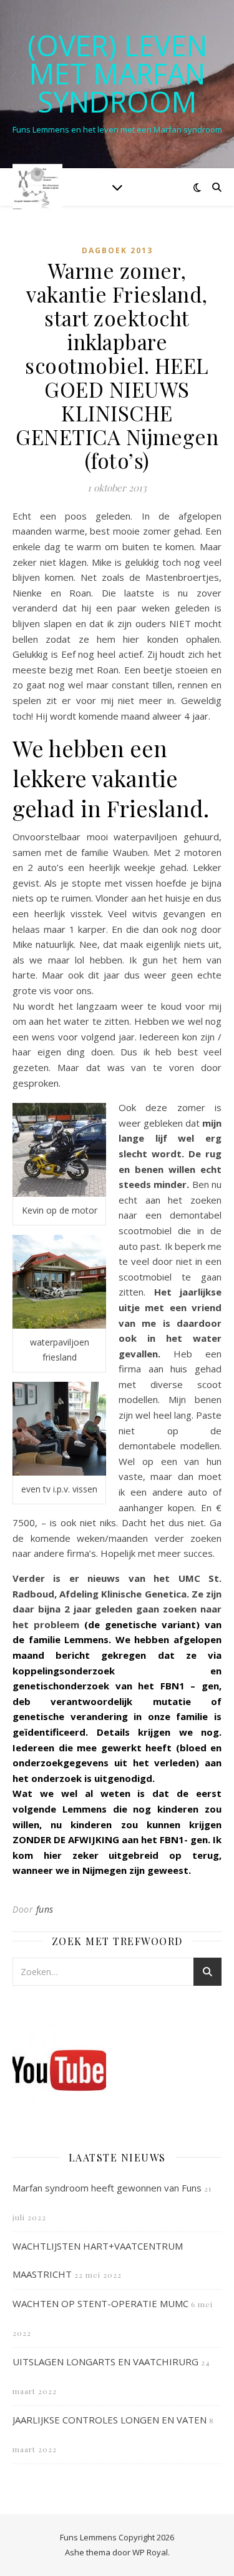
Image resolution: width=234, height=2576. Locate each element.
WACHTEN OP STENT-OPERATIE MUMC (100, 2303)
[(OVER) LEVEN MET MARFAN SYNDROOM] (37, 187)
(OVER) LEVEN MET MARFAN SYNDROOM (117, 73)
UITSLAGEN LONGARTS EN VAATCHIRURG (105, 2362)
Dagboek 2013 (117, 250)
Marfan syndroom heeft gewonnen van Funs (107, 2188)
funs (45, 1909)
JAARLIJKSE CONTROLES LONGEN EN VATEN (110, 2420)
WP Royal (150, 2552)
